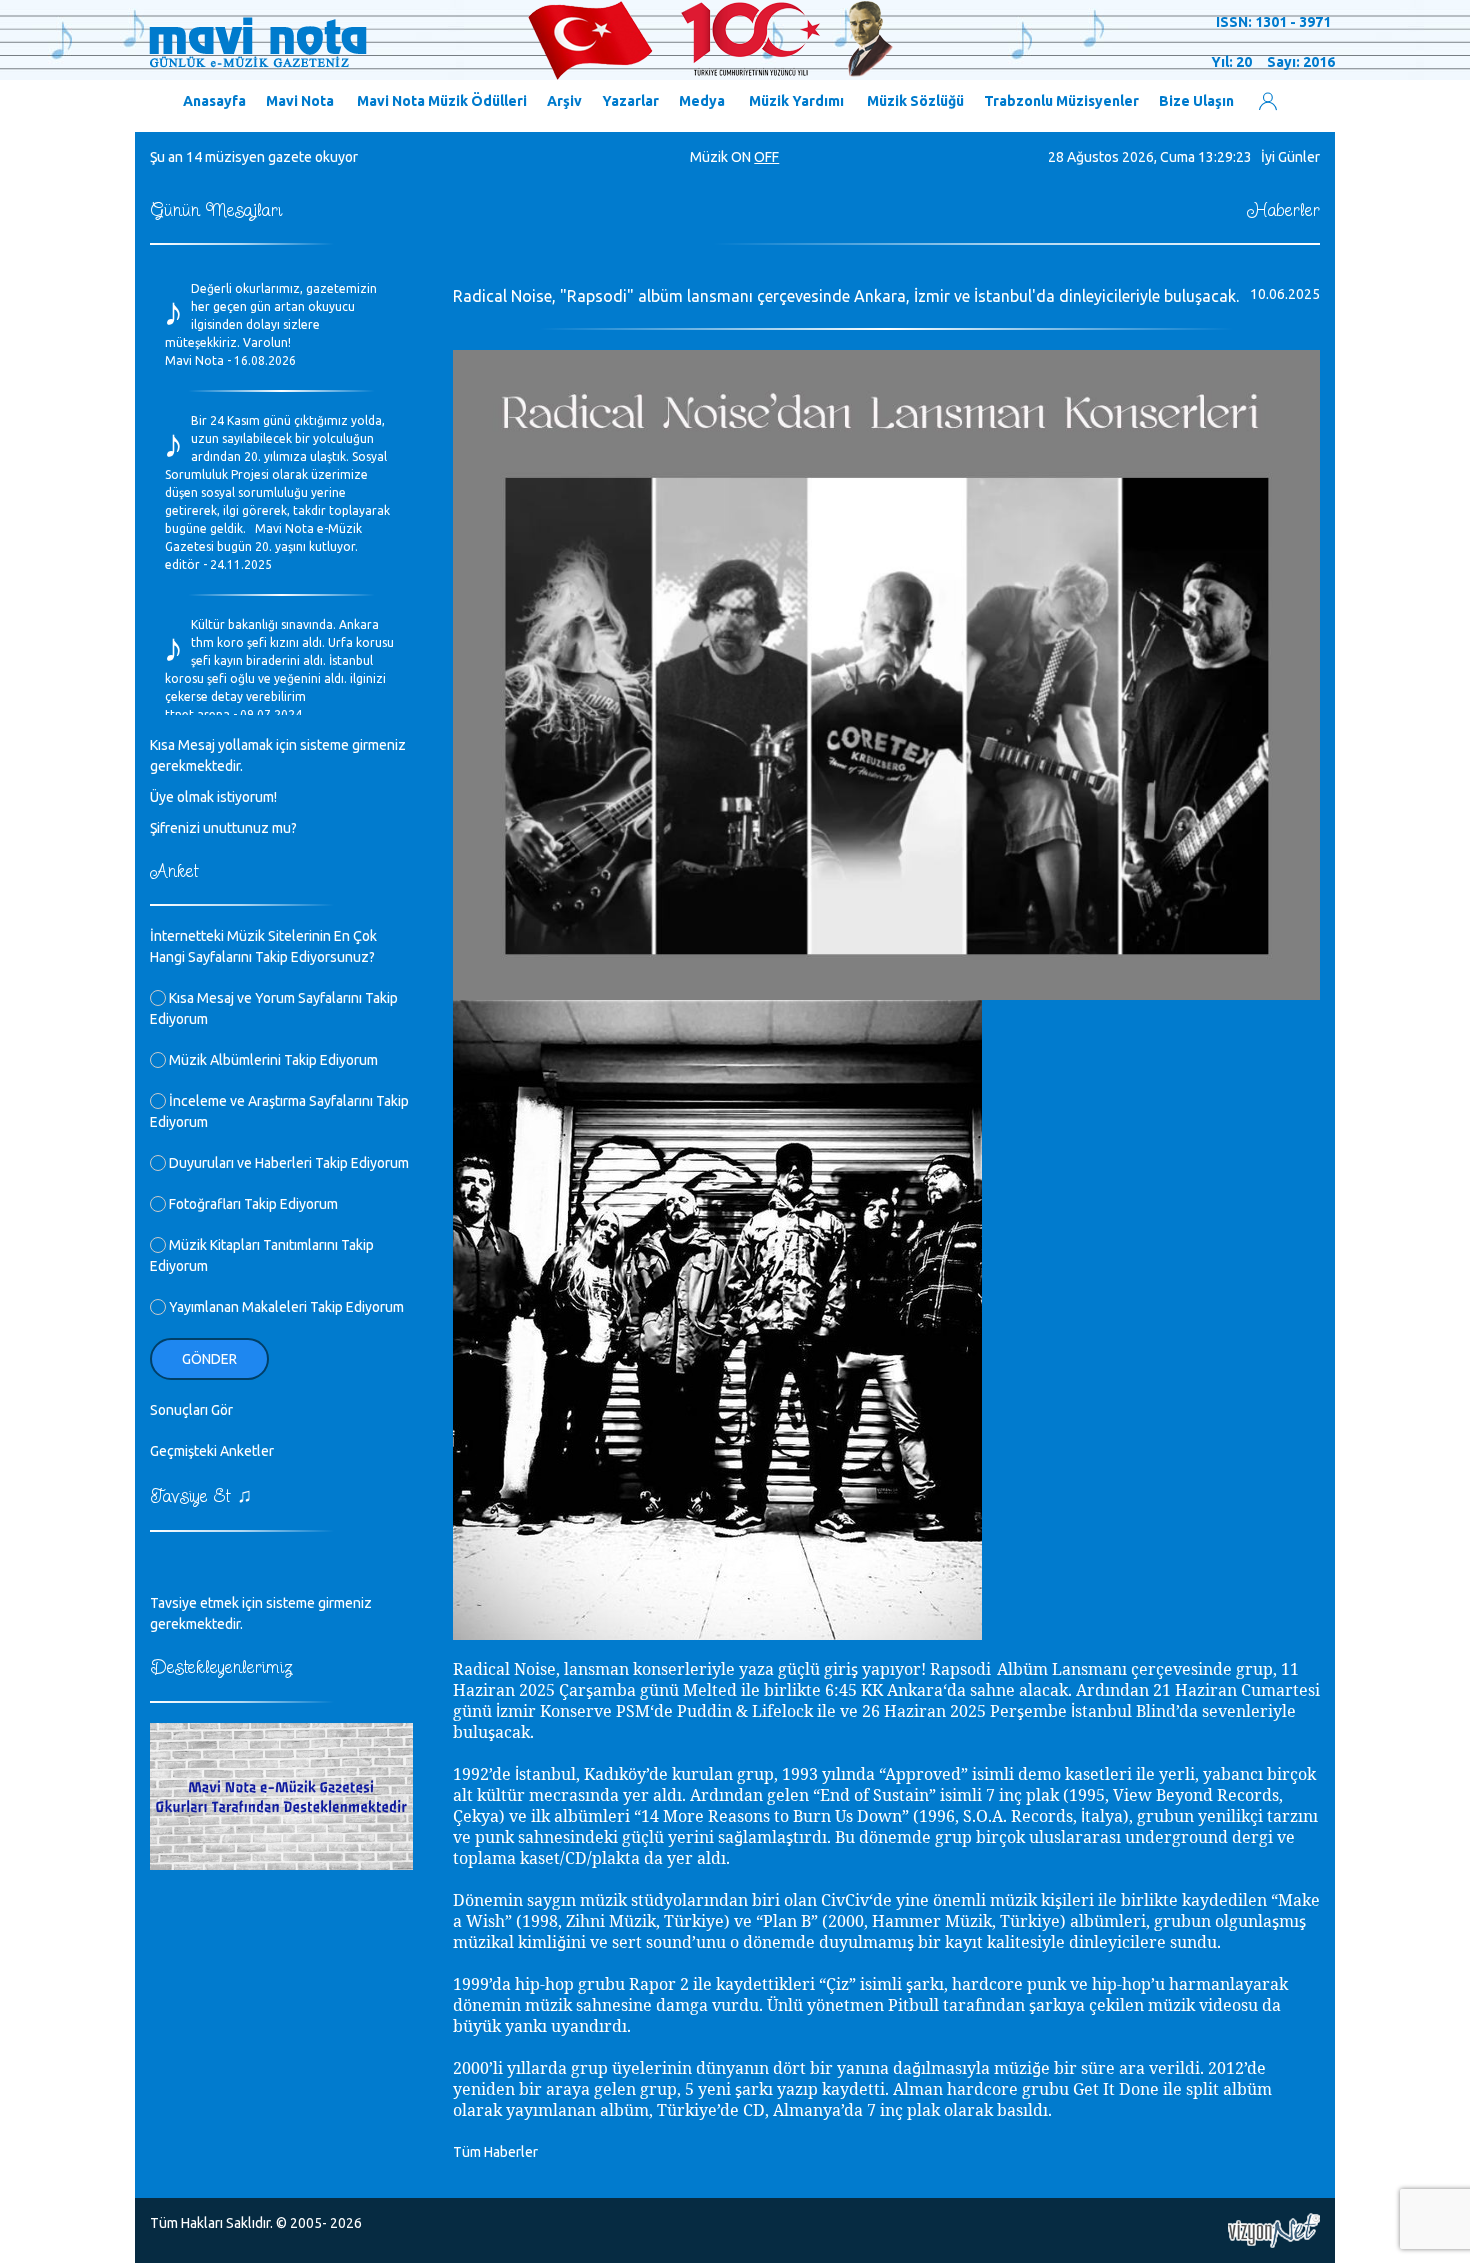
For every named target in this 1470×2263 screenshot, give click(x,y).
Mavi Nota (300, 101)
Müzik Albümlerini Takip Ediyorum (272, 1060)
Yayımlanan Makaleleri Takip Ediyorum (285, 1307)
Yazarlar (630, 101)
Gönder (209, 1359)
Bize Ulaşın (1196, 101)
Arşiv (564, 101)
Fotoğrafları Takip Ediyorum (252, 1204)
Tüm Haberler (495, 2152)
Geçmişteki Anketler (212, 1451)
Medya (702, 101)
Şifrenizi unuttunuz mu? (223, 828)
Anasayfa (214, 101)
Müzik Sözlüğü (915, 101)
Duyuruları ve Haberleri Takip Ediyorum (287, 1163)
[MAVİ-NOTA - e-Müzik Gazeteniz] (520, 41)
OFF (766, 157)
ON (741, 157)
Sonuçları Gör (191, 1410)
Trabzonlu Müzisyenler (1061, 101)
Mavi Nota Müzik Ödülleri (442, 101)
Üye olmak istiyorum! (213, 797)
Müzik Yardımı (796, 101)
